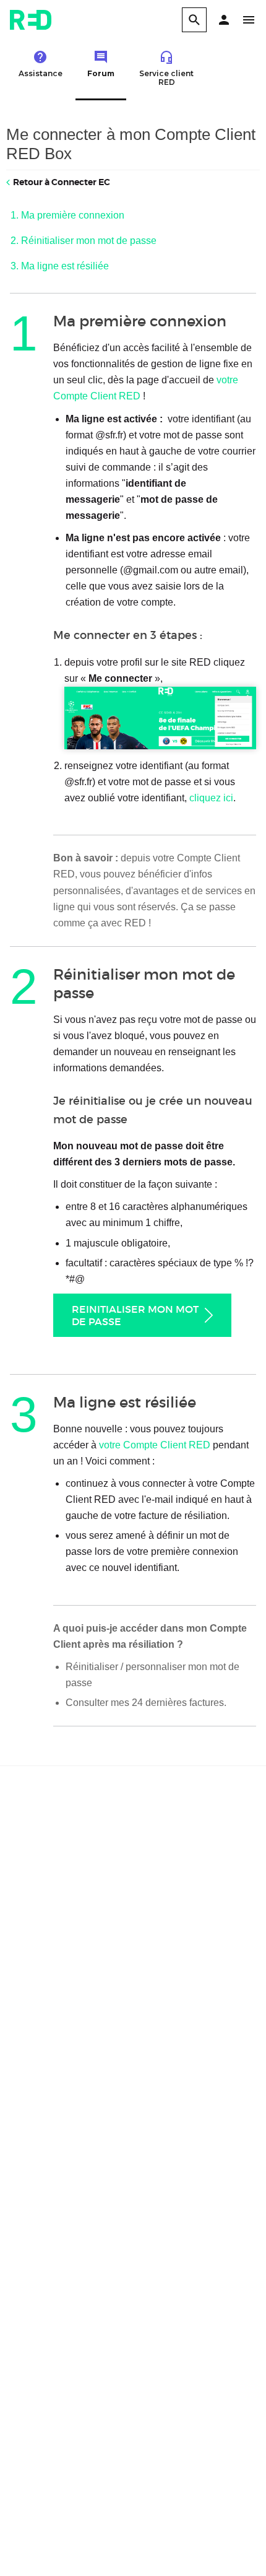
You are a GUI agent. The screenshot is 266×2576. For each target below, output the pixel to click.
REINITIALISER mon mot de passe (135, 1315)
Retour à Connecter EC (62, 182)
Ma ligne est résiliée (65, 266)
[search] (194, 20)
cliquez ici (211, 798)
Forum (101, 73)
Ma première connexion (73, 215)
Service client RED (166, 78)
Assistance (41, 73)
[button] (224, 20)
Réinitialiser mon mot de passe (89, 241)
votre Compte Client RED (155, 1445)
